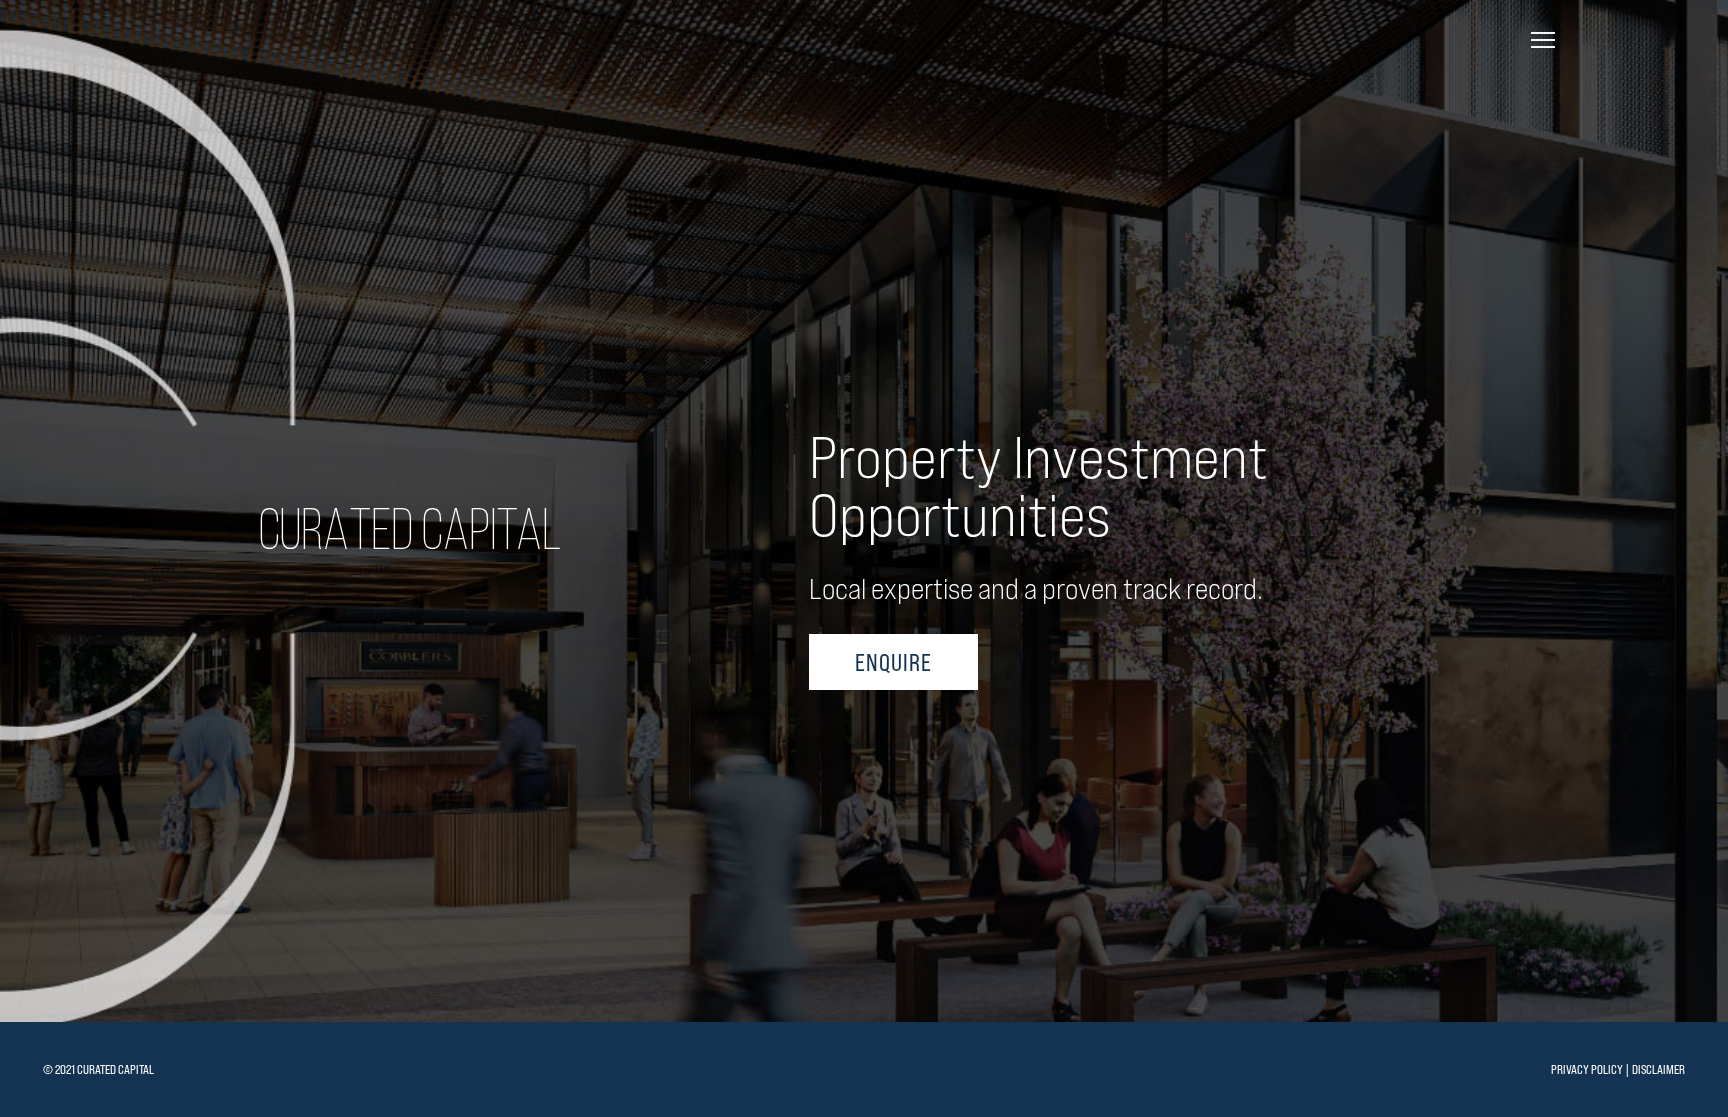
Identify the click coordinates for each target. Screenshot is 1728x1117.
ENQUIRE (893, 662)
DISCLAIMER (1658, 1069)
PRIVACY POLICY (1587, 1069)
